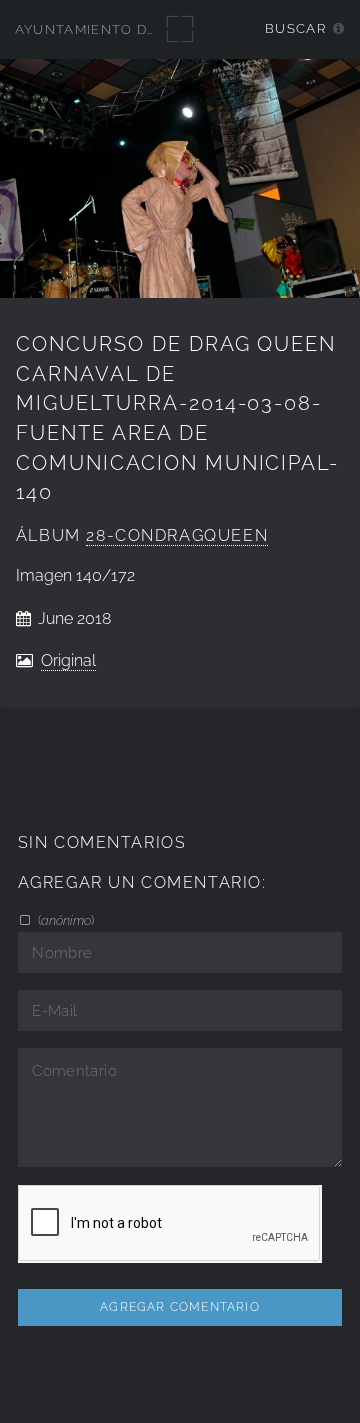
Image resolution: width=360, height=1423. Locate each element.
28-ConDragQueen (177, 535)
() (64, 920)
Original (68, 660)
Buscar (295, 28)
